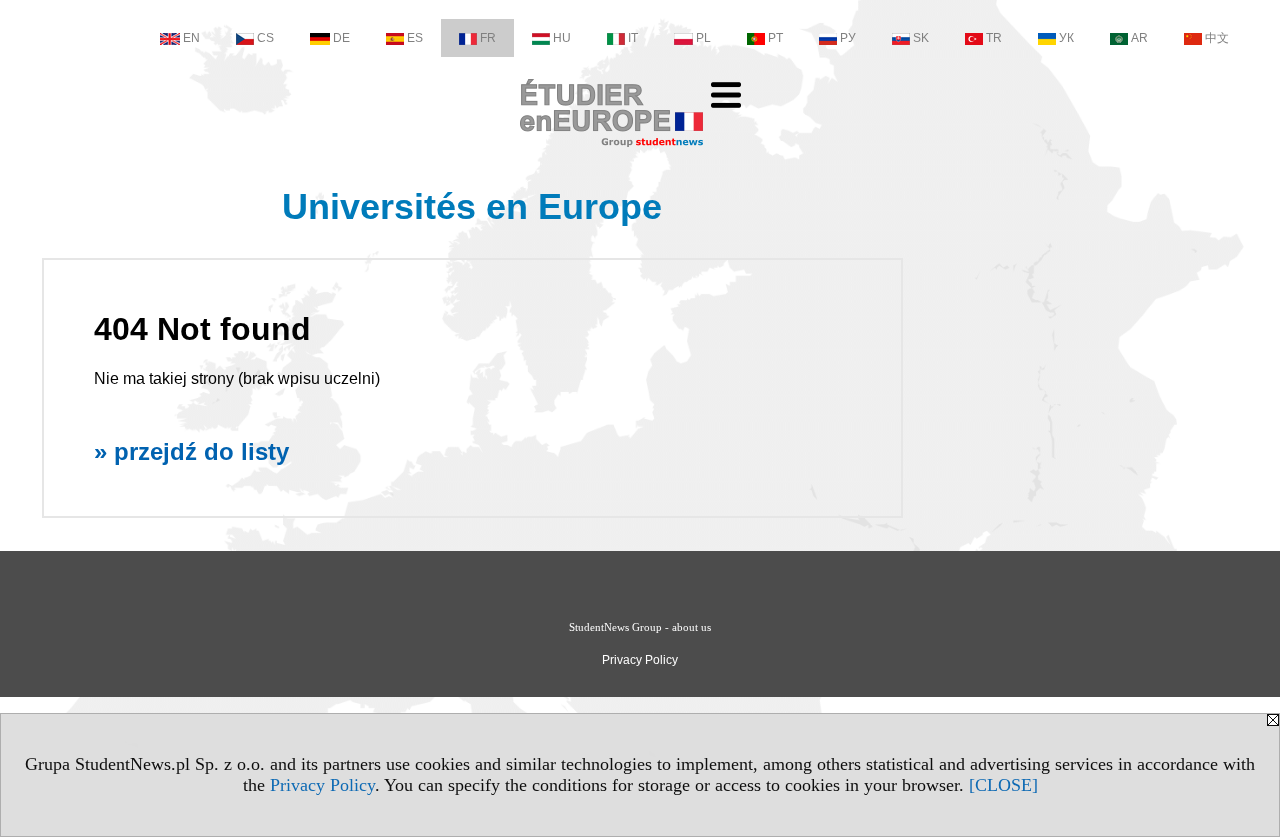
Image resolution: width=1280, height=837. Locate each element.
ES (415, 38)
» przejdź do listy (191, 451)
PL (703, 38)
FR (488, 38)
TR (994, 38)
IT (633, 38)
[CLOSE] (1003, 785)
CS (265, 38)
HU (562, 38)
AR (1139, 38)
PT (775, 38)
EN (191, 38)
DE (341, 38)
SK (921, 38)
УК (1066, 38)
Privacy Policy (322, 785)
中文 (1217, 38)
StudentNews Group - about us (640, 627)
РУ (848, 38)
